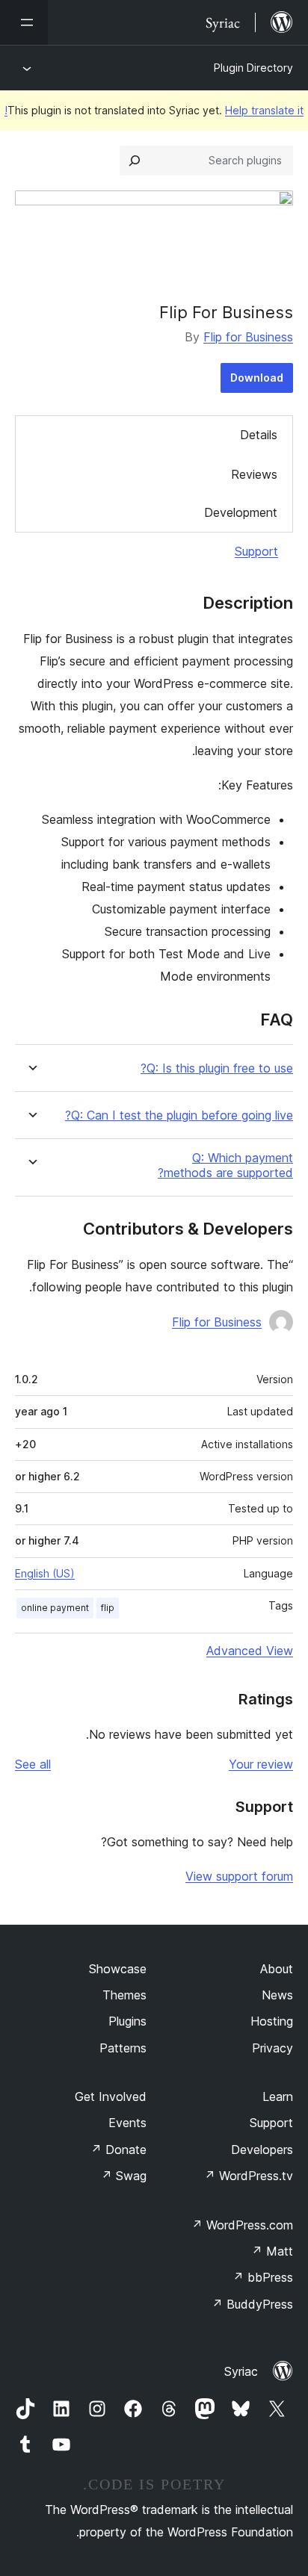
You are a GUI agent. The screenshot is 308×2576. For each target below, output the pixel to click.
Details (259, 435)
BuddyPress (252, 2304)
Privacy (272, 2048)
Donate (118, 2150)
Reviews (254, 474)
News (277, 1995)
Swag (124, 2176)
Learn (278, 2097)
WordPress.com (242, 2225)
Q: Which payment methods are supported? (225, 1165)
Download (257, 378)
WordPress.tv (249, 2176)
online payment (55, 1608)
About (277, 1969)
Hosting (272, 2021)
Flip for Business (248, 337)
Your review (261, 1764)
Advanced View (250, 1651)
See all (33, 1764)
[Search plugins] (135, 161)
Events (127, 2123)
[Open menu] (24, 22)
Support (256, 551)
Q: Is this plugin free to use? (217, 1068)
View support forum (239, 1876)
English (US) (45, 1573)
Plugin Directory (253, 68)
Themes (124, 1995)
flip (108, 1608)
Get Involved (111, 2097)
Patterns (123, 2048)
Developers (262, 2150)
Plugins (127, 2021)
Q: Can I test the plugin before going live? (179, 1115)
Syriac (241, 2371)
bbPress (263, 2277)
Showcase (118, 1969)
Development (241, 512)
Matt (272, 2251)
